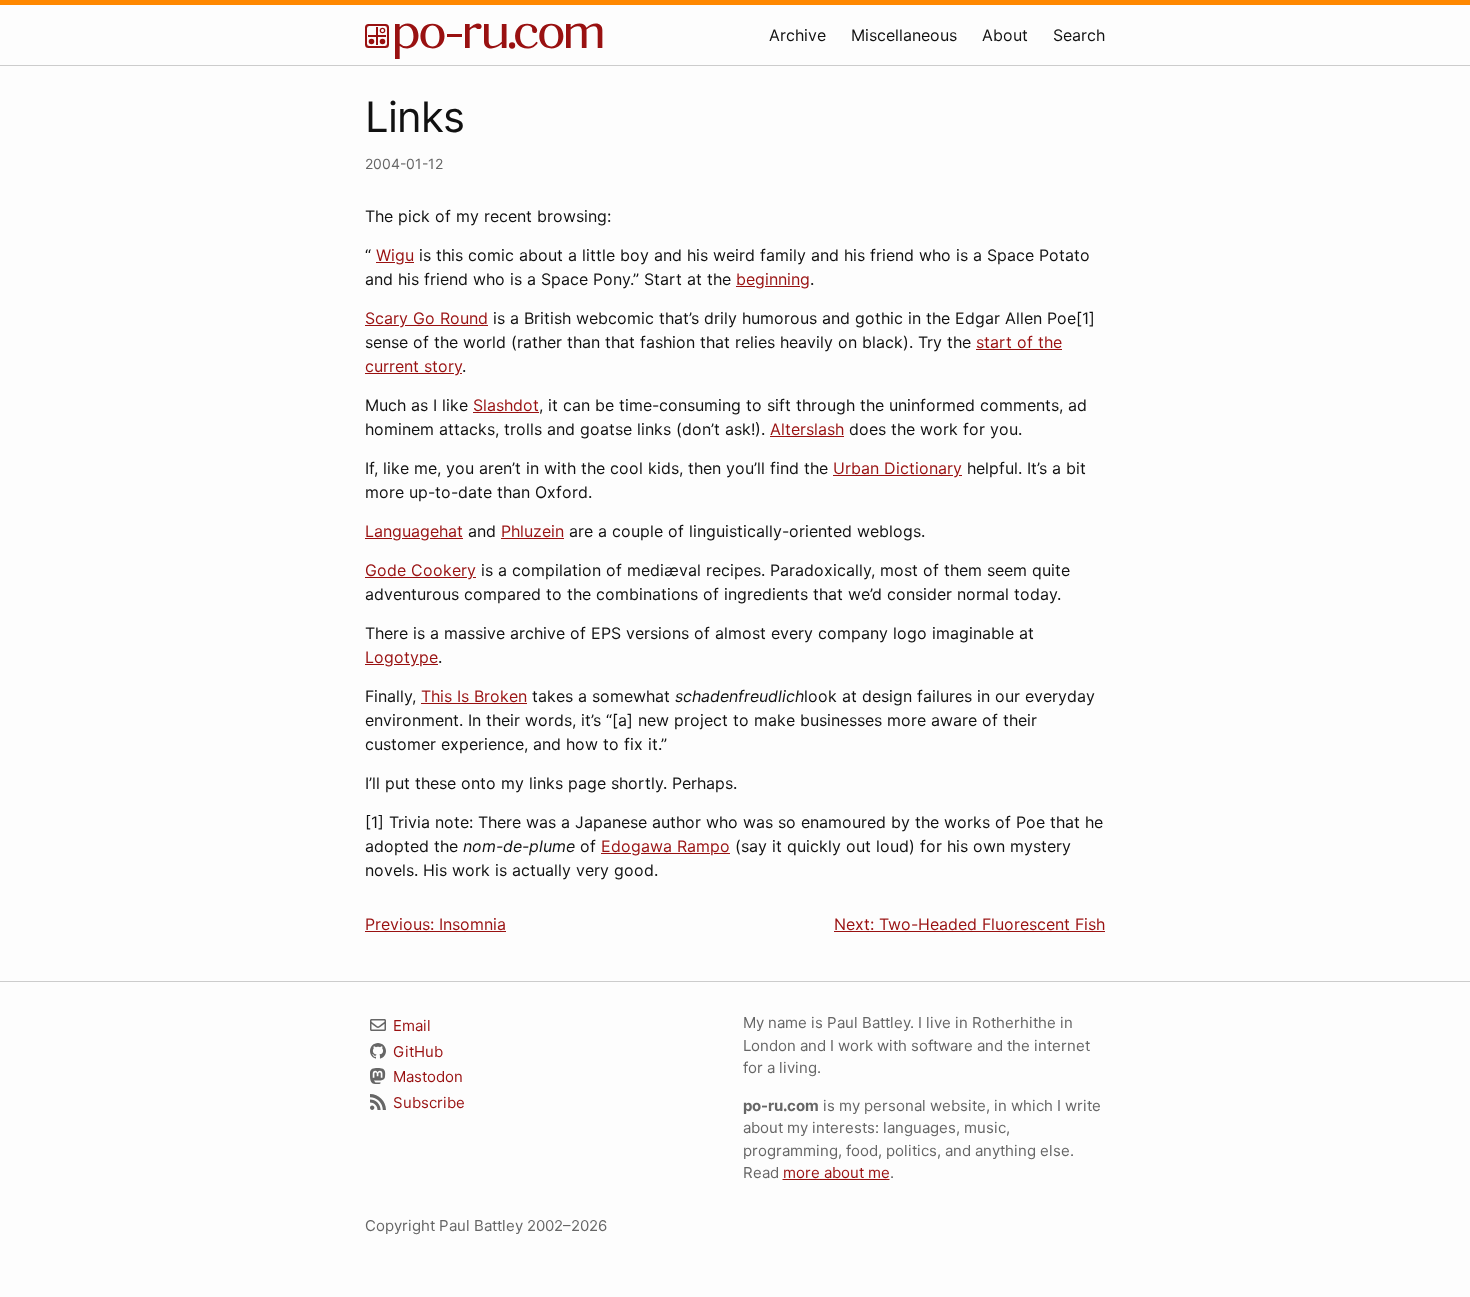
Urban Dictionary (897, 468)
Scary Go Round (426, 318)
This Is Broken (474, 696)
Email (410, 1025)
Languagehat (414, 531)
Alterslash (807, 429)
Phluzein (532, 531)
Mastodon (426, 1076)
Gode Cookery (420, 570)
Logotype (401, 657)
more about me (836, 1172)
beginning (773, 279)
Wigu (395, 255)
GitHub (416, 1051)
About (1005, 35)
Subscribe (427, 1102)
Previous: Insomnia (435, 924)
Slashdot (506, 405)
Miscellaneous (904, 35)
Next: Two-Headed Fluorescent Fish (969, 924)
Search (1079, 35)
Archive (797, 35)
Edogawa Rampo (665, 846)
